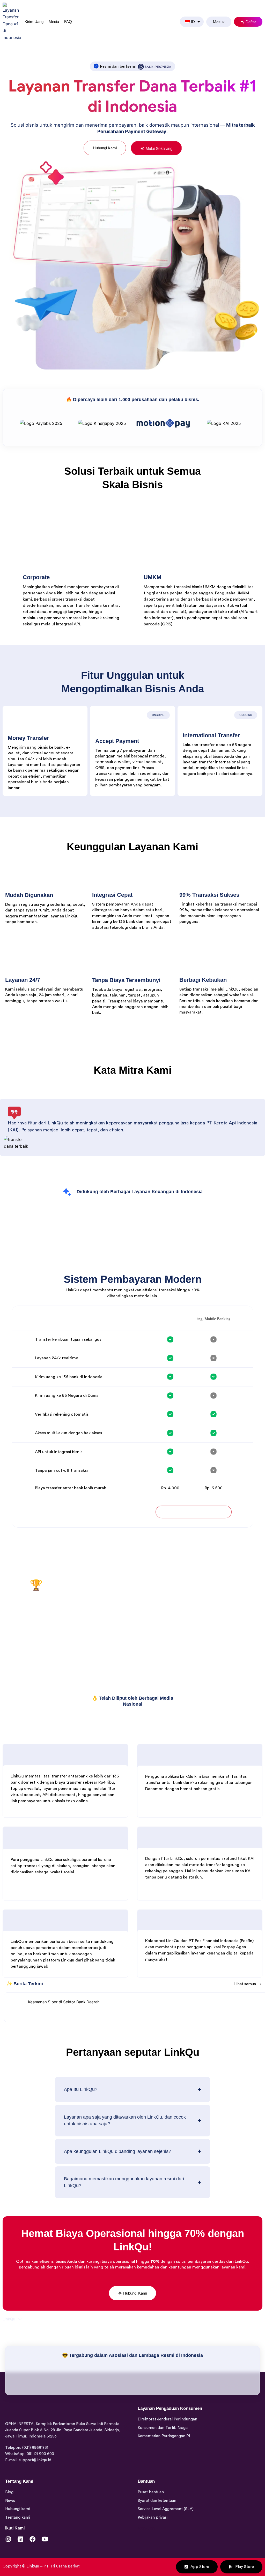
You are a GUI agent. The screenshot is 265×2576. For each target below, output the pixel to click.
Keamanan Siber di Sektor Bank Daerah (64, 2002)
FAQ (68, 22)
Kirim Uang (34, 22)
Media (54, 22)
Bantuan (146, 2528)
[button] (158, 715)
